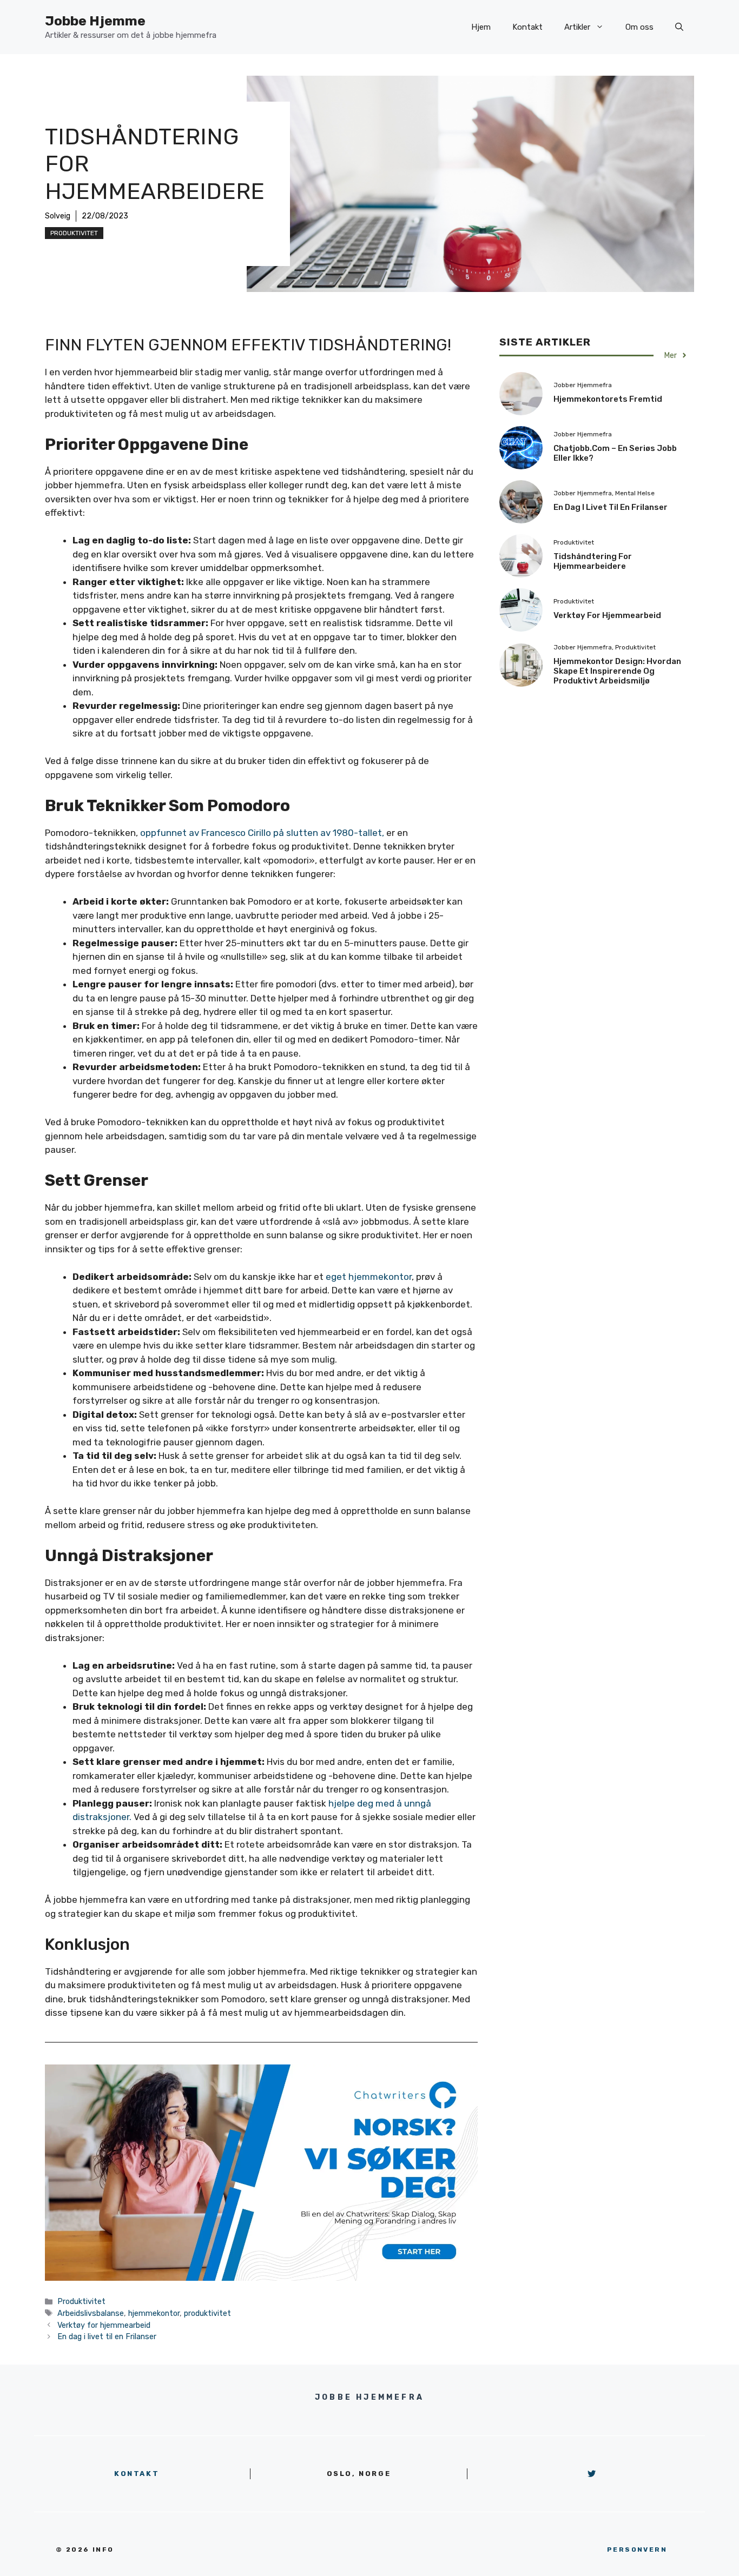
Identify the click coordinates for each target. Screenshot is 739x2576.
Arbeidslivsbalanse (91, 2313)
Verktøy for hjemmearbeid (104, 2325)
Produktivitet (74, 233)
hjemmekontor (154, 2313)
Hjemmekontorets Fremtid (608, 399)
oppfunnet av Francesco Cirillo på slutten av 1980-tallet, (262, 833)
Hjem (481, 27)
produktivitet (207, 2313)
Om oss (639, 27)
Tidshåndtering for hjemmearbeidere (593, 561)
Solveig (58, 216)
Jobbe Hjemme (95, 21)
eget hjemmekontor (369, 1277)
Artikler (577, 27)
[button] (679, 27)
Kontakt (527, 27)
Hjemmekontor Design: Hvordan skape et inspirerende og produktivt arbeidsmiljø (617, 671)
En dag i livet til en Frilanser (107, 2336)
